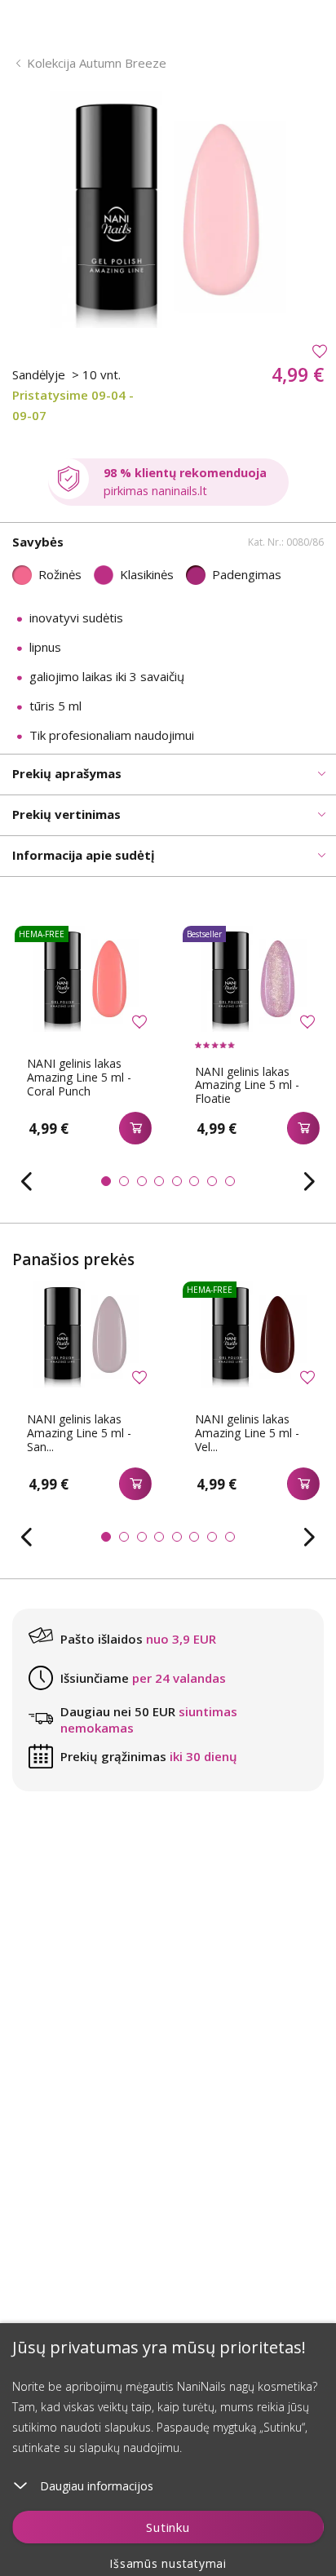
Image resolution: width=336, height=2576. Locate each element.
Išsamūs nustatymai (168, 2563)
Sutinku (168, 2527)
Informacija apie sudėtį (84, 855)
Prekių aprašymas (67, 773)
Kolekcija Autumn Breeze (97, 63)
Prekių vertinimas (66, 814)
